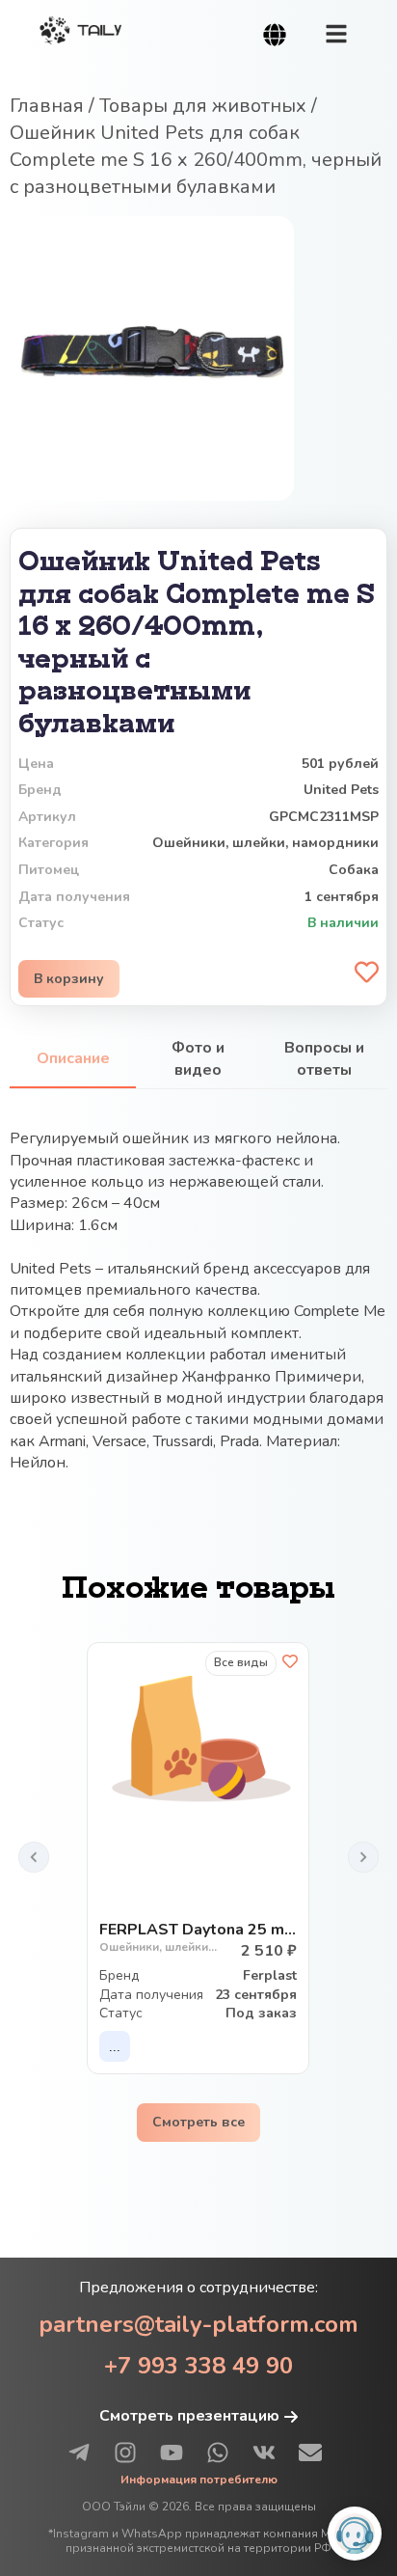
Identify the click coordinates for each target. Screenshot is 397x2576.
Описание (73, 1058)
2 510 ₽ (269, 1951)
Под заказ (261, 2013)
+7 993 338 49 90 (198, 2366)
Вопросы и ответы (324, 1058)
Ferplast (270, 1975)
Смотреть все (198, 2122)
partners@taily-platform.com (198, 2324)
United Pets (341, 790)
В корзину (69, 979)
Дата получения (151, 1995)
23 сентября (256, 1995)
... (115, 2047)
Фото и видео (198, 1058)
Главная (47, 106)
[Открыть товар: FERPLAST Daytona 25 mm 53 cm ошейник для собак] (198, 1738)
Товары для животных (203, 106)
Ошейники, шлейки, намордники (265, 843)
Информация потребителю (199, 2480)
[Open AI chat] (355, 2534)
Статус (121, 2013)
